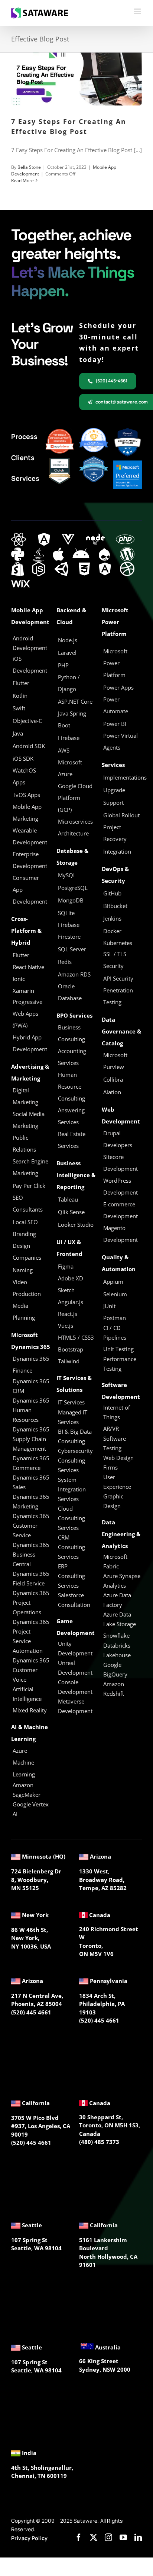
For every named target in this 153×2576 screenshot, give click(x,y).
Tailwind (69, 1361)
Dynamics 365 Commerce (31, 1463)
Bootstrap (71, 1349)
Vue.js (66, 1326)
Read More (22, 180)
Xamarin (23, 991)
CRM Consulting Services (71, 1547)
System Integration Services (72, 1489)
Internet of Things (117, 1412)
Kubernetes (118, 943)
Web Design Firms (118, 1463)
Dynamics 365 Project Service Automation (31, 1636)
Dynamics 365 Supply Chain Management (31, 1439)
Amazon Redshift (114, 1689)
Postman (115, 1318)
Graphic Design (113, 1501)
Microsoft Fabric (115, 1561)
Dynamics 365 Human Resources (31, 1410)
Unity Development (75, 1648)
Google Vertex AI (31, 1809)
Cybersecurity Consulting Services (75, 1460)
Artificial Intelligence (27, 1694)
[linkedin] (138, 2538)
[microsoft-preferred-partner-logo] (128, 463)
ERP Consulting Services (71, 1576)
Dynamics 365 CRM (31, 1386)
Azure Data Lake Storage (120, 1619)
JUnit (109, 1306)
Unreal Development (75, 1668)
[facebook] (79, 2538)
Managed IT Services (73, 1417)
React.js (68, 1314)
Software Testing (115, 1443)
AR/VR (111, 1428)
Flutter (21, 955)
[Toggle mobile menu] (138, 11)
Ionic (19, 979)
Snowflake (116, 1635)
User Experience (117, 1482)
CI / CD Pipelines (115, 1333)
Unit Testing (118, 1349)
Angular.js (71, 1302)
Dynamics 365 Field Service (31, 1578)
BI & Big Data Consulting (75, 1436)
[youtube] (123, 2538)
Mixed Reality (30, 1710)
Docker (112, 931)
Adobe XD (71, 1278)
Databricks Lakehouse (117, 1650)
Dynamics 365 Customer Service (31, 1525)
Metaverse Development (75, 1706)
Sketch (66, 1290)
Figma (66, 1266)
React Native (28, 967)
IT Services (71, 1402)
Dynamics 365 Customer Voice (31, 1670)
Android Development (30, 643)
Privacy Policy (29, 2538)
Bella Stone (29, 167)
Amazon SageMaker (27, 1790)
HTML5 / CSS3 (76, 1337)
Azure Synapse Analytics (122, 1581)
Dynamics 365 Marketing (31, 1501)
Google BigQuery (115, 1669)
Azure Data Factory (117, 1600)
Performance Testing (120, 1364)
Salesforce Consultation (74, 1600)
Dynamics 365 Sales (31, 1482)
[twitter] (94, 2538)
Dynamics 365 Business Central (31, 1554)
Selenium (115, 1294)
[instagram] (108, 2538)
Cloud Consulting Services (71, 1518)
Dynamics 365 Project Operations (31, 1602)
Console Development (75, 1687)
